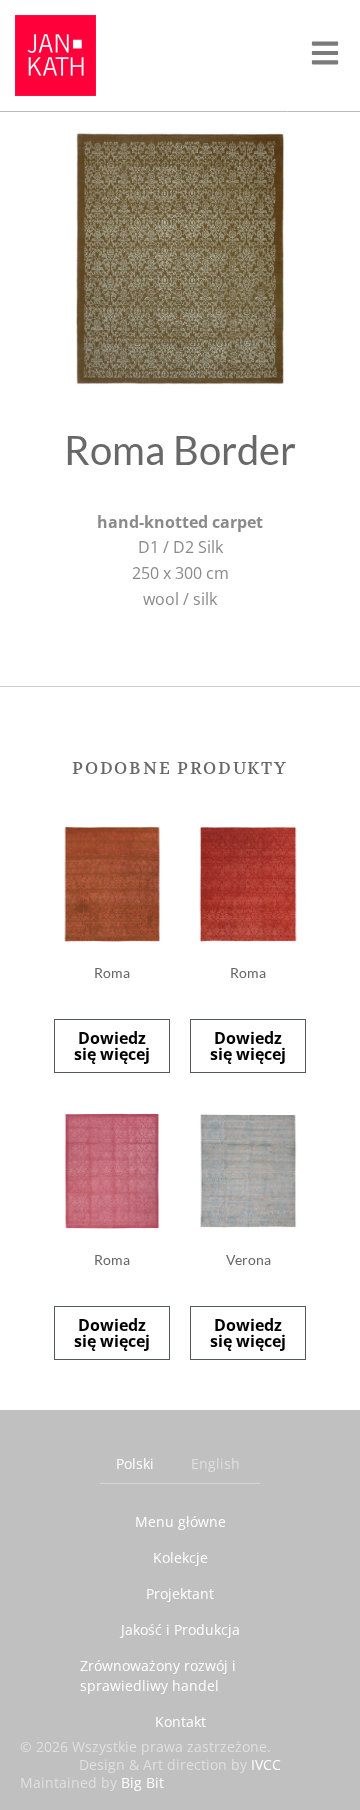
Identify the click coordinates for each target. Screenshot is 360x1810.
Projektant (180, 1593)
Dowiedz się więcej (112, 1046)
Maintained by (92, 1782)
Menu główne (180, 1521)
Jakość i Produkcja (180, 1629)
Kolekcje (180, 1557)
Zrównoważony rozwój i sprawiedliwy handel (158, 1675)
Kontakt (180, 1721)
